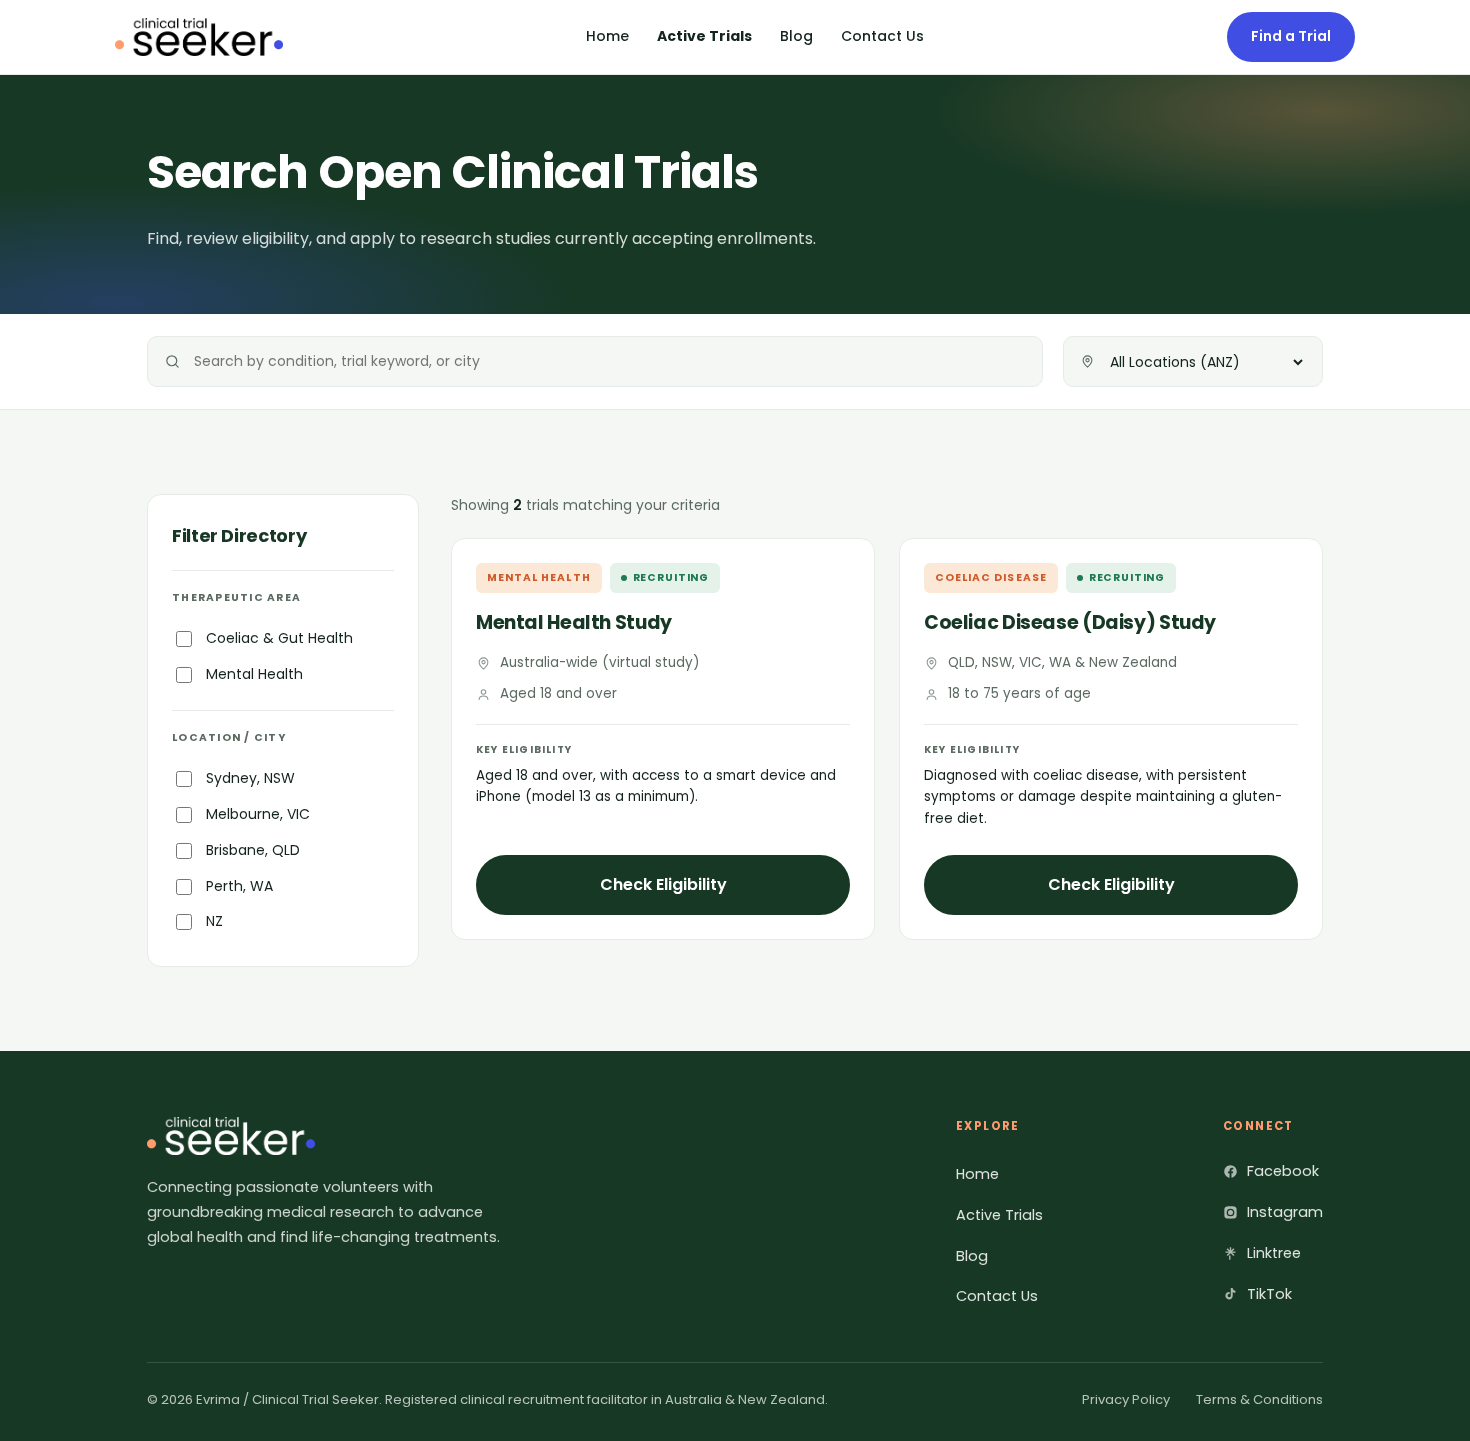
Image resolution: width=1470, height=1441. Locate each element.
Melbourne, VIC (258, 814)
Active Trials (704, 36)
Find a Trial (1291, 36)
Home (607, 36)
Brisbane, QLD (253, 850)
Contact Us (882, 36)
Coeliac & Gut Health (279, 638)
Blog (796, 36)
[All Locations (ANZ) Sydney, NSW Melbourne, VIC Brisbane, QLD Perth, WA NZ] (1193, 361)
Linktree (1274, 1253)
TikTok (1269, 1294)
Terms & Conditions (1259, 1399)
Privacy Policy (1126, 1399)
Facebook (1283, 1171)
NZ (214, 921)
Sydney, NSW (250, 778)
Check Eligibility (663, 884)
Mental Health (254, 674)
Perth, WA (239, 886)
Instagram (1285, 1212)
